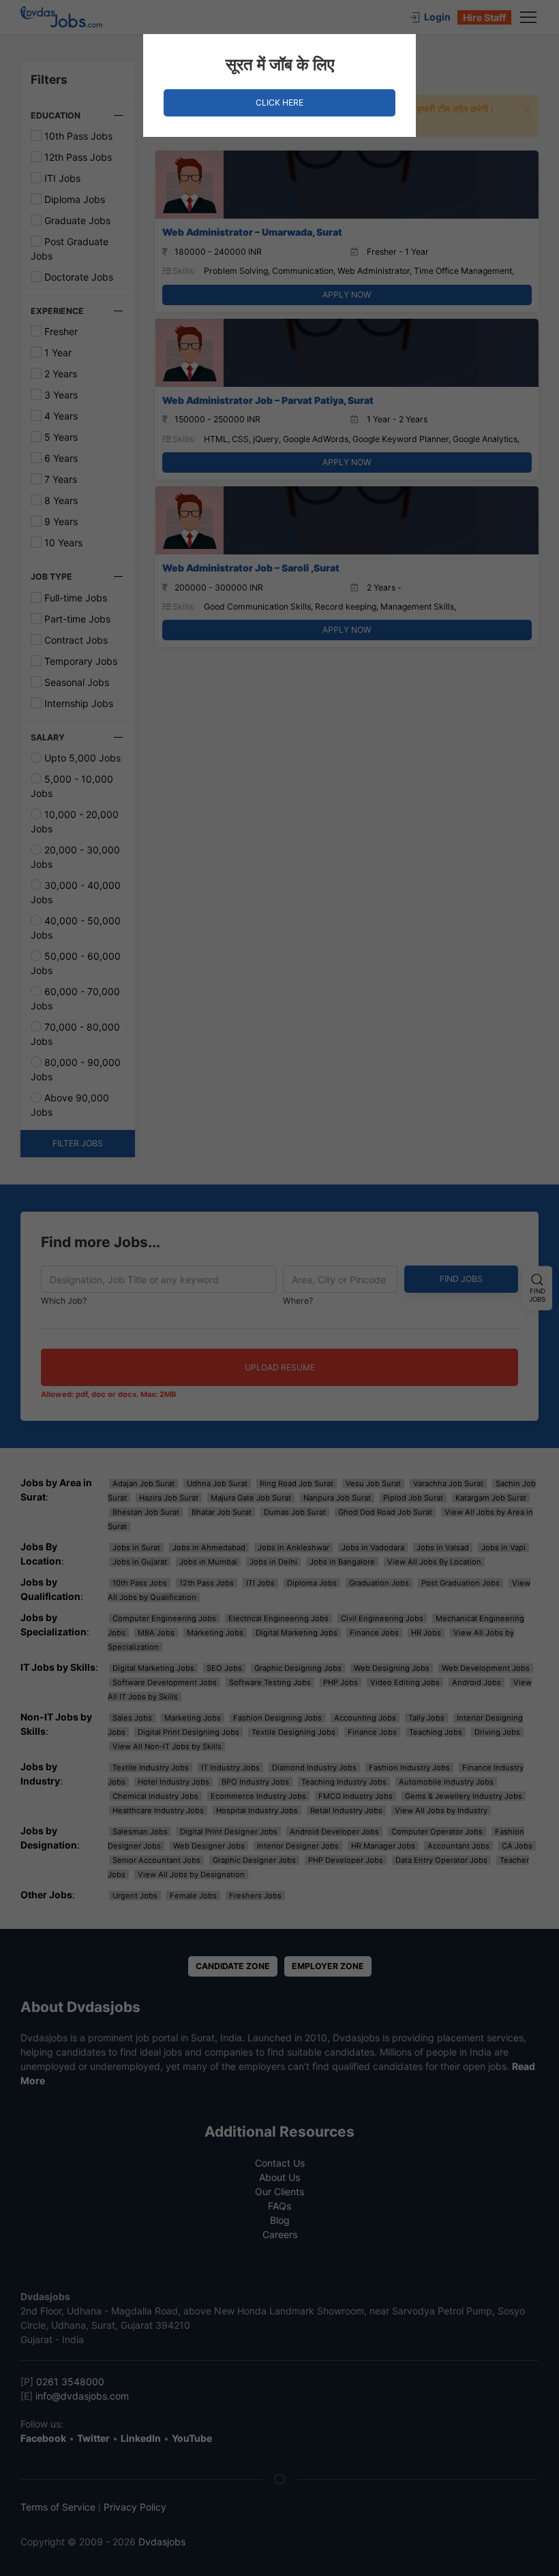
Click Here (279, 103)
